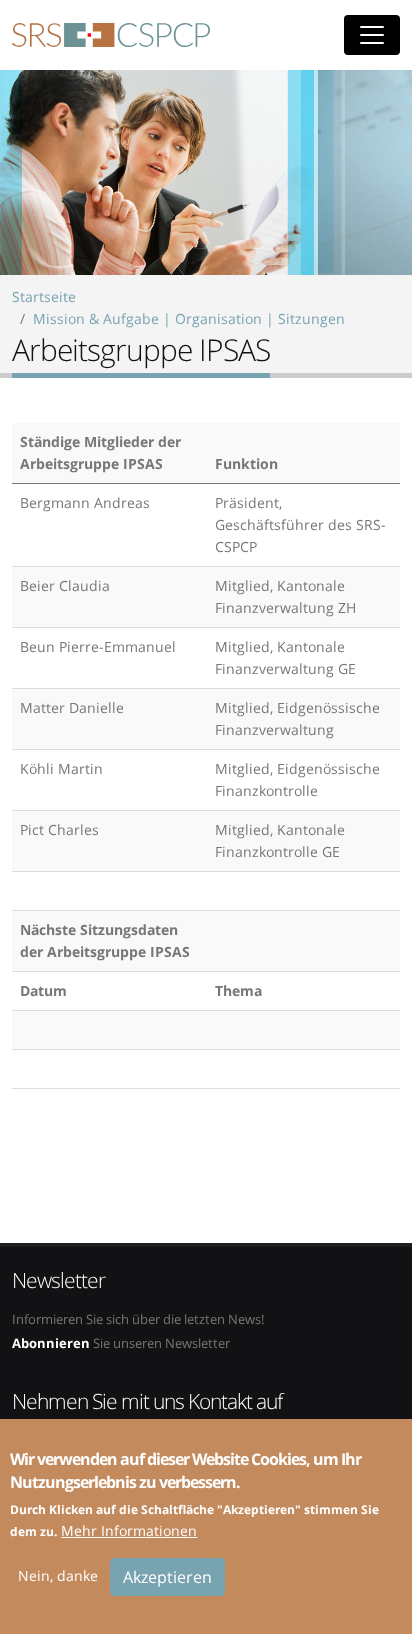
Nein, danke (58, 1575)
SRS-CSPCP (111, 35)
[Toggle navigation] (372, 35)
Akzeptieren (167, 1577)
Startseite (44, 296)
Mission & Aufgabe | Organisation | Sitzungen (189, 318)
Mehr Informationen (129, 1530)
